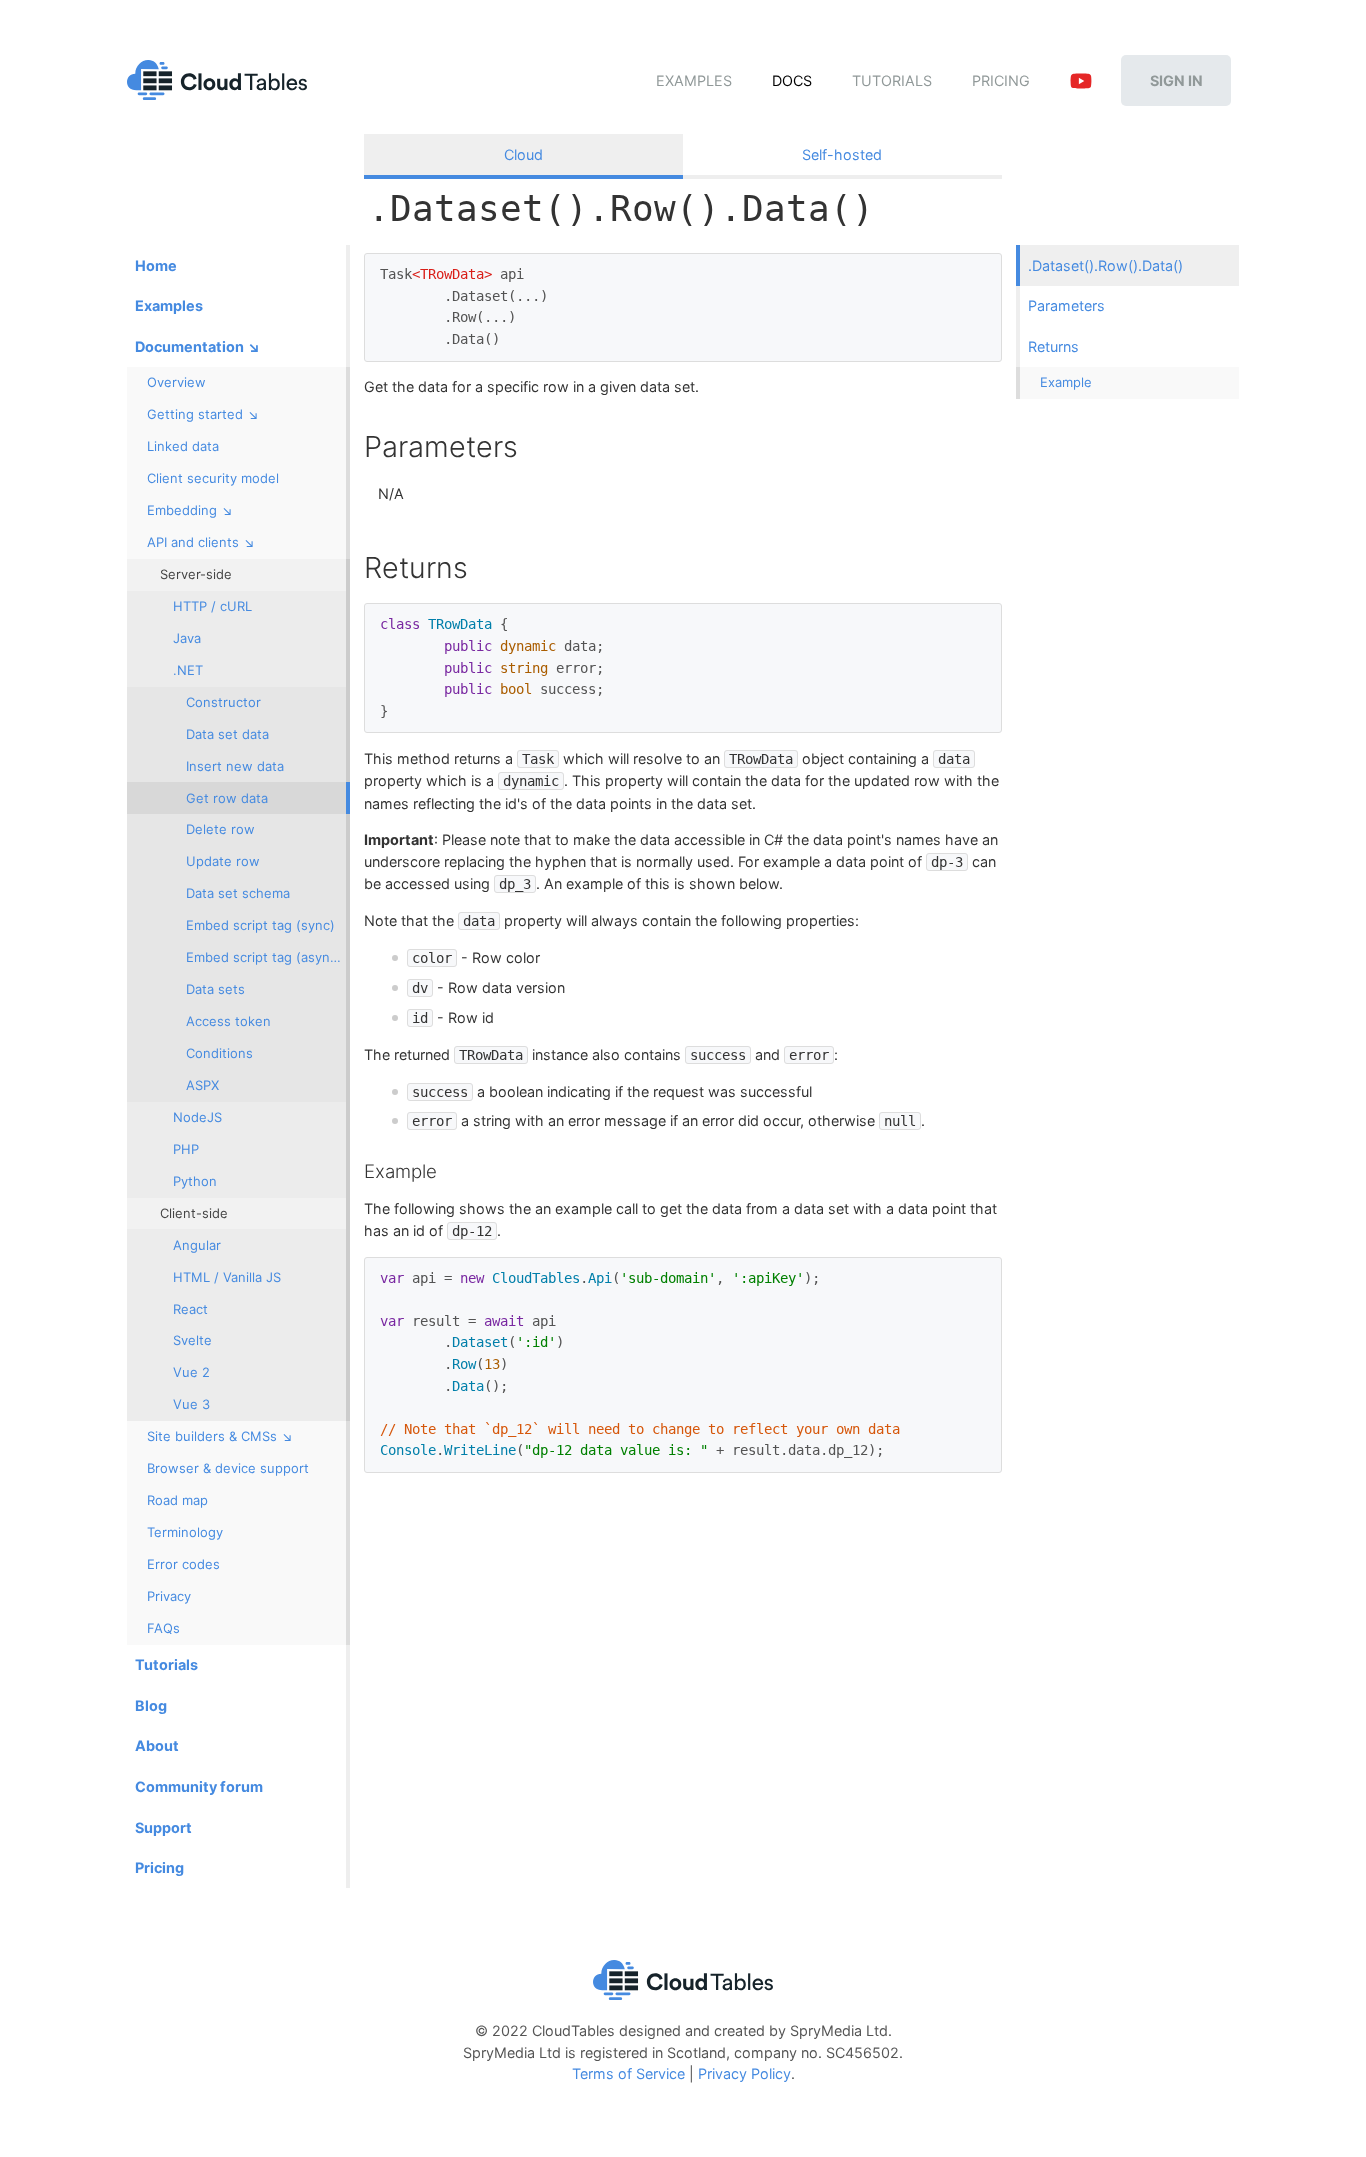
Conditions (219, 1053)
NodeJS (197, 1117)
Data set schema (238, 893)
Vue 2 (191, 1372)
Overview (176, 382)
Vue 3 (191, 1404)
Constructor (223, 702)
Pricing (1001, 80)
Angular (197, 1245)
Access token (228, 1021)
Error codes (183, 1564)
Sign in (1176, 80)
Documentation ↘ (198, 346)
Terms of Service (628, 2073)
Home (156, 265)
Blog (151, 1705)
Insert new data (235, 766)
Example (1066, 382)
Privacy (169, 1596)
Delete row (220, 829)
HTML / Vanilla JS (227, 1277)
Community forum (199, 1786)
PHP (186, 1149)
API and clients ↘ (201, 542)
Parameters (1066, 305)
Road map (177, 1500)
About (157, 1745)
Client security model (213, 478)
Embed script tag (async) (264, 957)
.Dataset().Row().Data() (1105, 265)
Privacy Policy (744, 2073)
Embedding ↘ (190, 510)
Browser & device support (228, 1468)
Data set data (227, 734)
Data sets (215, 989)
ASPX (202, 1085)
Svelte (192, 1340)
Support (163, 1827)
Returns (1053, 346)
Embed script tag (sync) (260, 925)
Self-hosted (842, 154)
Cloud (523, 154)
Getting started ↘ (203, 414)
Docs (792, 80)
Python (195, 1181)
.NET (188, 670)
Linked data (183, 446)
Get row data (227, 798)
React (190, 1309)
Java (187, 638)
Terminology (185, 1532)
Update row (223, 861)
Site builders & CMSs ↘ (220, 1436)
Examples (694, 80)
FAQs (163, 1628)
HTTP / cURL (212, 606)
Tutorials (892, 80)
